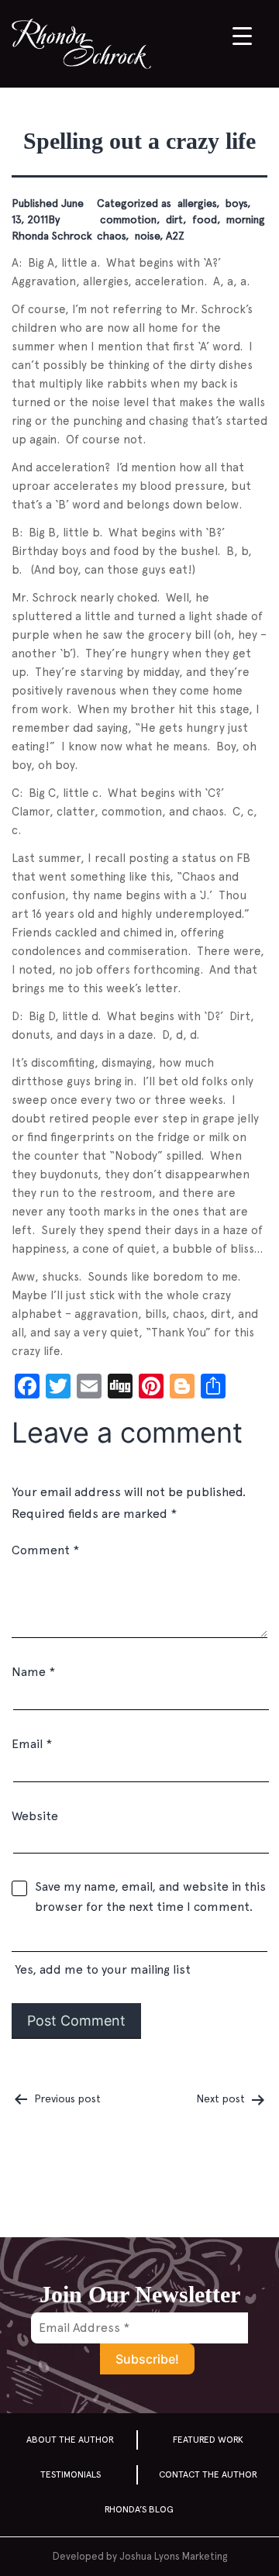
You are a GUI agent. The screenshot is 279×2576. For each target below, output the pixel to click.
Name (33, 1672)
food (203, 219)
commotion (127, 219)
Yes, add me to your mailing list (101, 1969)
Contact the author (208, 2474)
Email (32, 1744)
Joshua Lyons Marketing (173, 2556)
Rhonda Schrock (52, 236)
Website (35, 1816)
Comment (45, 1550)
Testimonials (71, 2474)
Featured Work (208, 2440)
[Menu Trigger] (242, 35)
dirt (173, 219)
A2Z (175, 236)
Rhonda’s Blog (139, 2509)
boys (235, 203)
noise (146, 236)
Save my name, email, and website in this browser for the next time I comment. (150, 1897)
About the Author (70, 2440)
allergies (195, 203)
